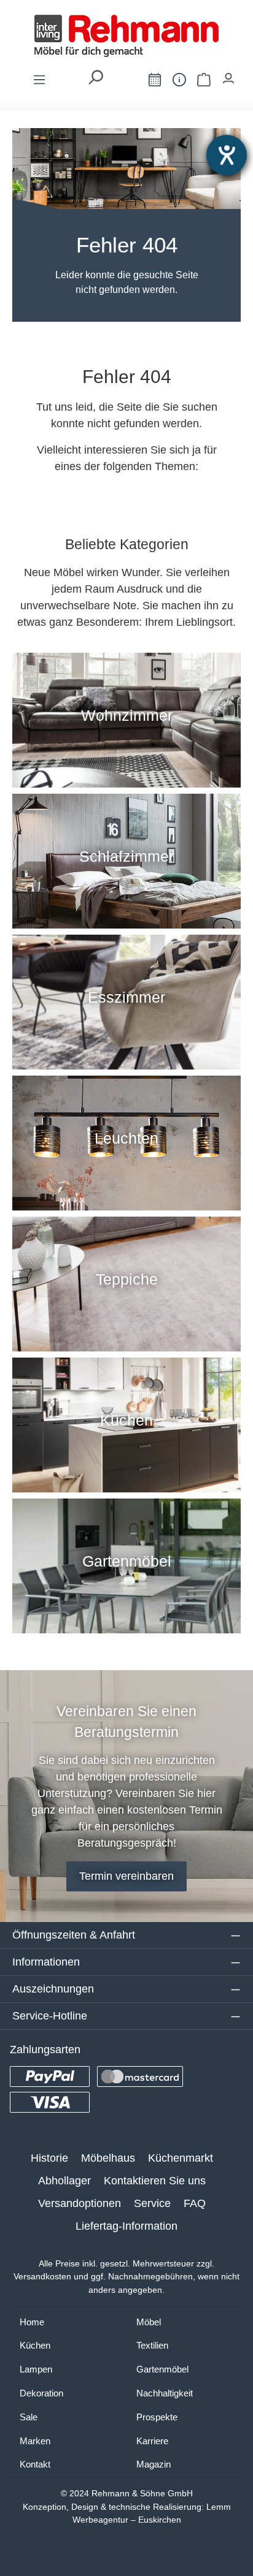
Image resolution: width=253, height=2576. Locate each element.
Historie (49, 2158)
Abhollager (64, 2181)
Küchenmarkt (181, 2158)
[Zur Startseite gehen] (126, 36)
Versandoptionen (80, 2203)
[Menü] (39, 79)
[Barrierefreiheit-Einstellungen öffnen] (227, 155)
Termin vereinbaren (126, 1876)
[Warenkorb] (204, 79)
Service (152, 2203)
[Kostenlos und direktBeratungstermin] (155, 79)
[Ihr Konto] (228, 75)
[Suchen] (95, 81)
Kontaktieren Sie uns (155, 2181)
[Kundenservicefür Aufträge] (179, 79)
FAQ (195, 2203)
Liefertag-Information (126, 2226)
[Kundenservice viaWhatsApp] (127, 82)
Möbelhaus (108, 2158)
